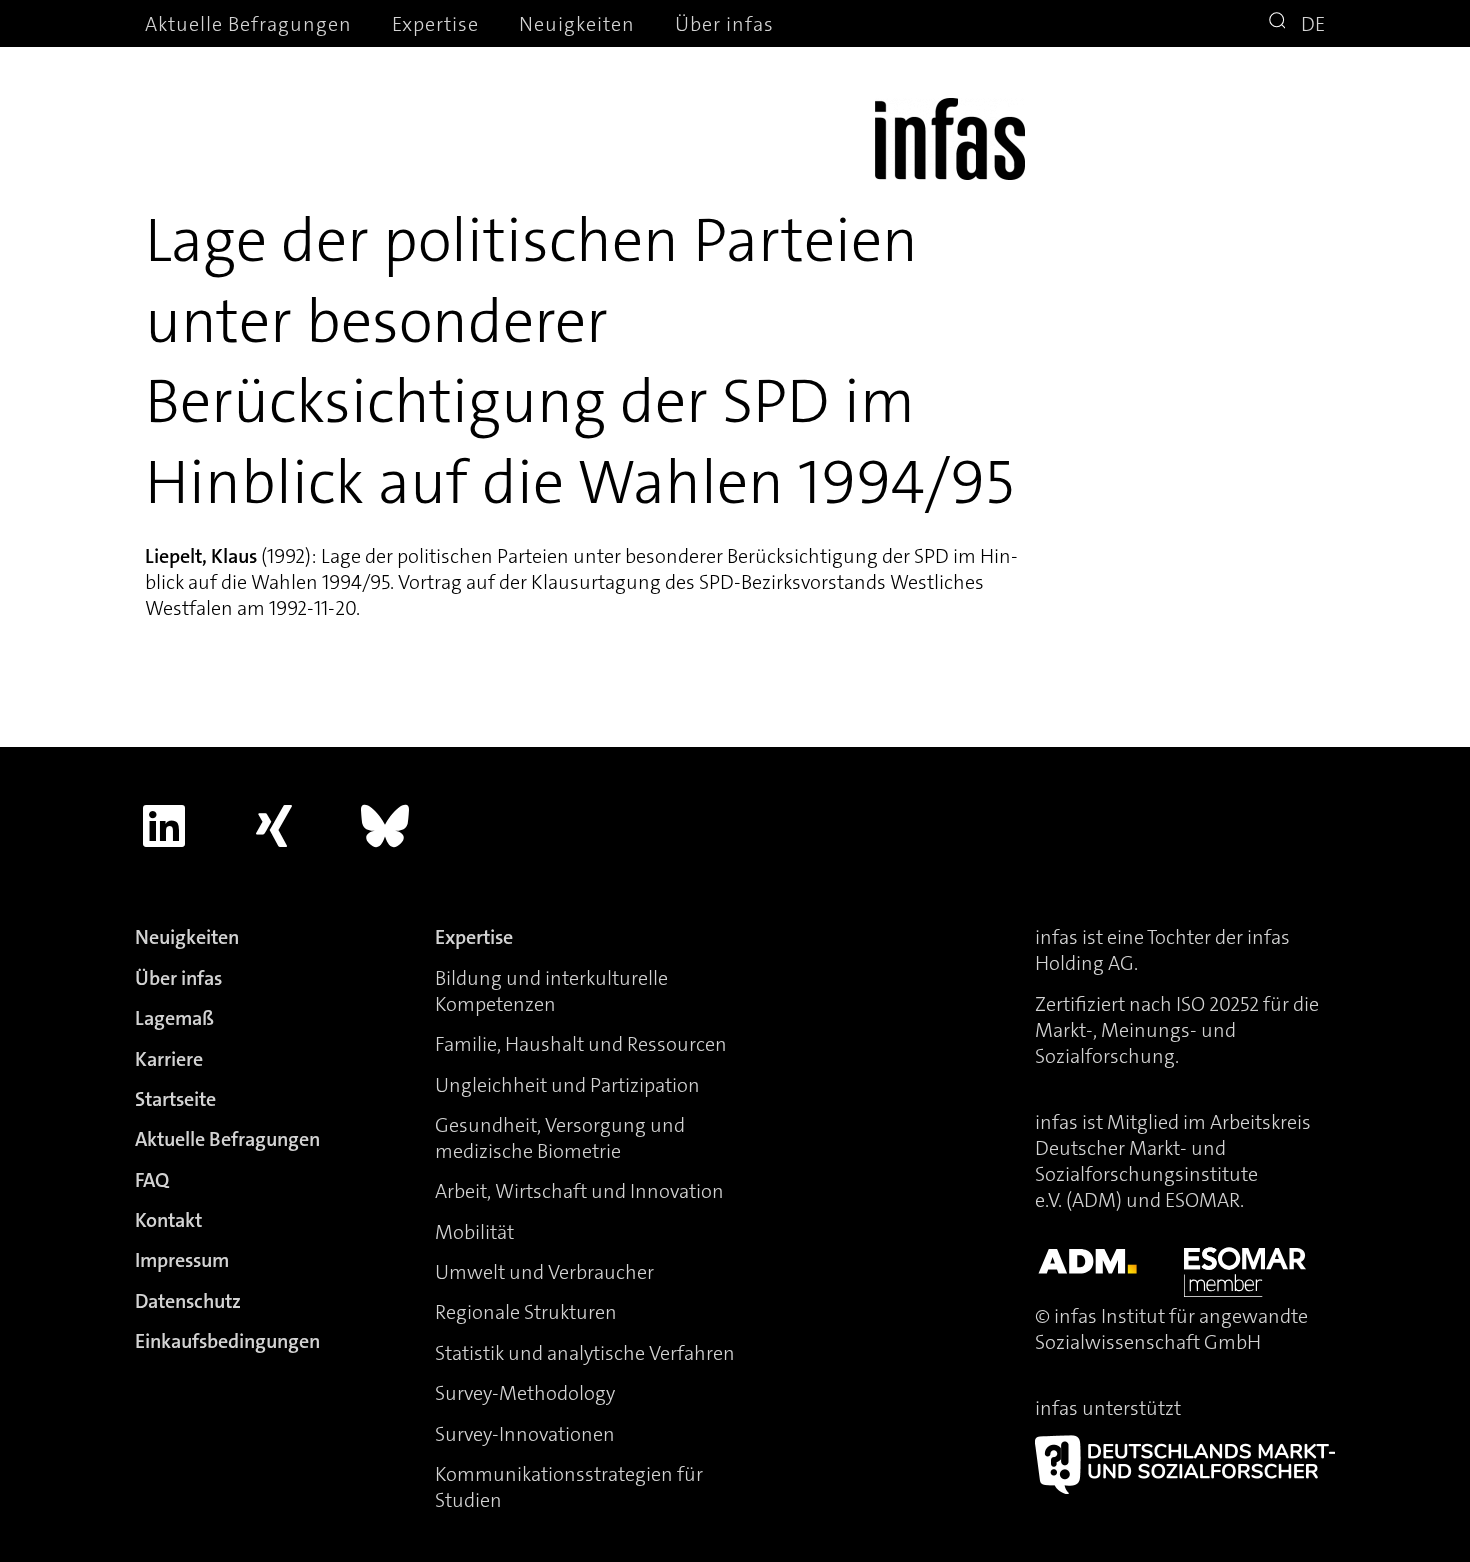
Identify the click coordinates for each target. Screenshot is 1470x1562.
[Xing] (275, 826)
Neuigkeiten (577, 24)
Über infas (724, 24)
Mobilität (474, 1232)
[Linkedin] (164, 826)
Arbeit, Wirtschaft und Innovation (579, 1191)
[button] (1280, 23)
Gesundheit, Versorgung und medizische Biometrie (560, 1138)
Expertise (435, 24)
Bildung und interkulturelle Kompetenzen (551, 991)
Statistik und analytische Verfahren (585, 1353)
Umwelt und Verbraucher (544, 1272)
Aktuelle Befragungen (248, 24)
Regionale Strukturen (526, 1312)
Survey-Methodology (525, 1393)
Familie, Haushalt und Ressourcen (581, 1044)
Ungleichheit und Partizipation (567, 1085)
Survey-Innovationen (525, 1434)
